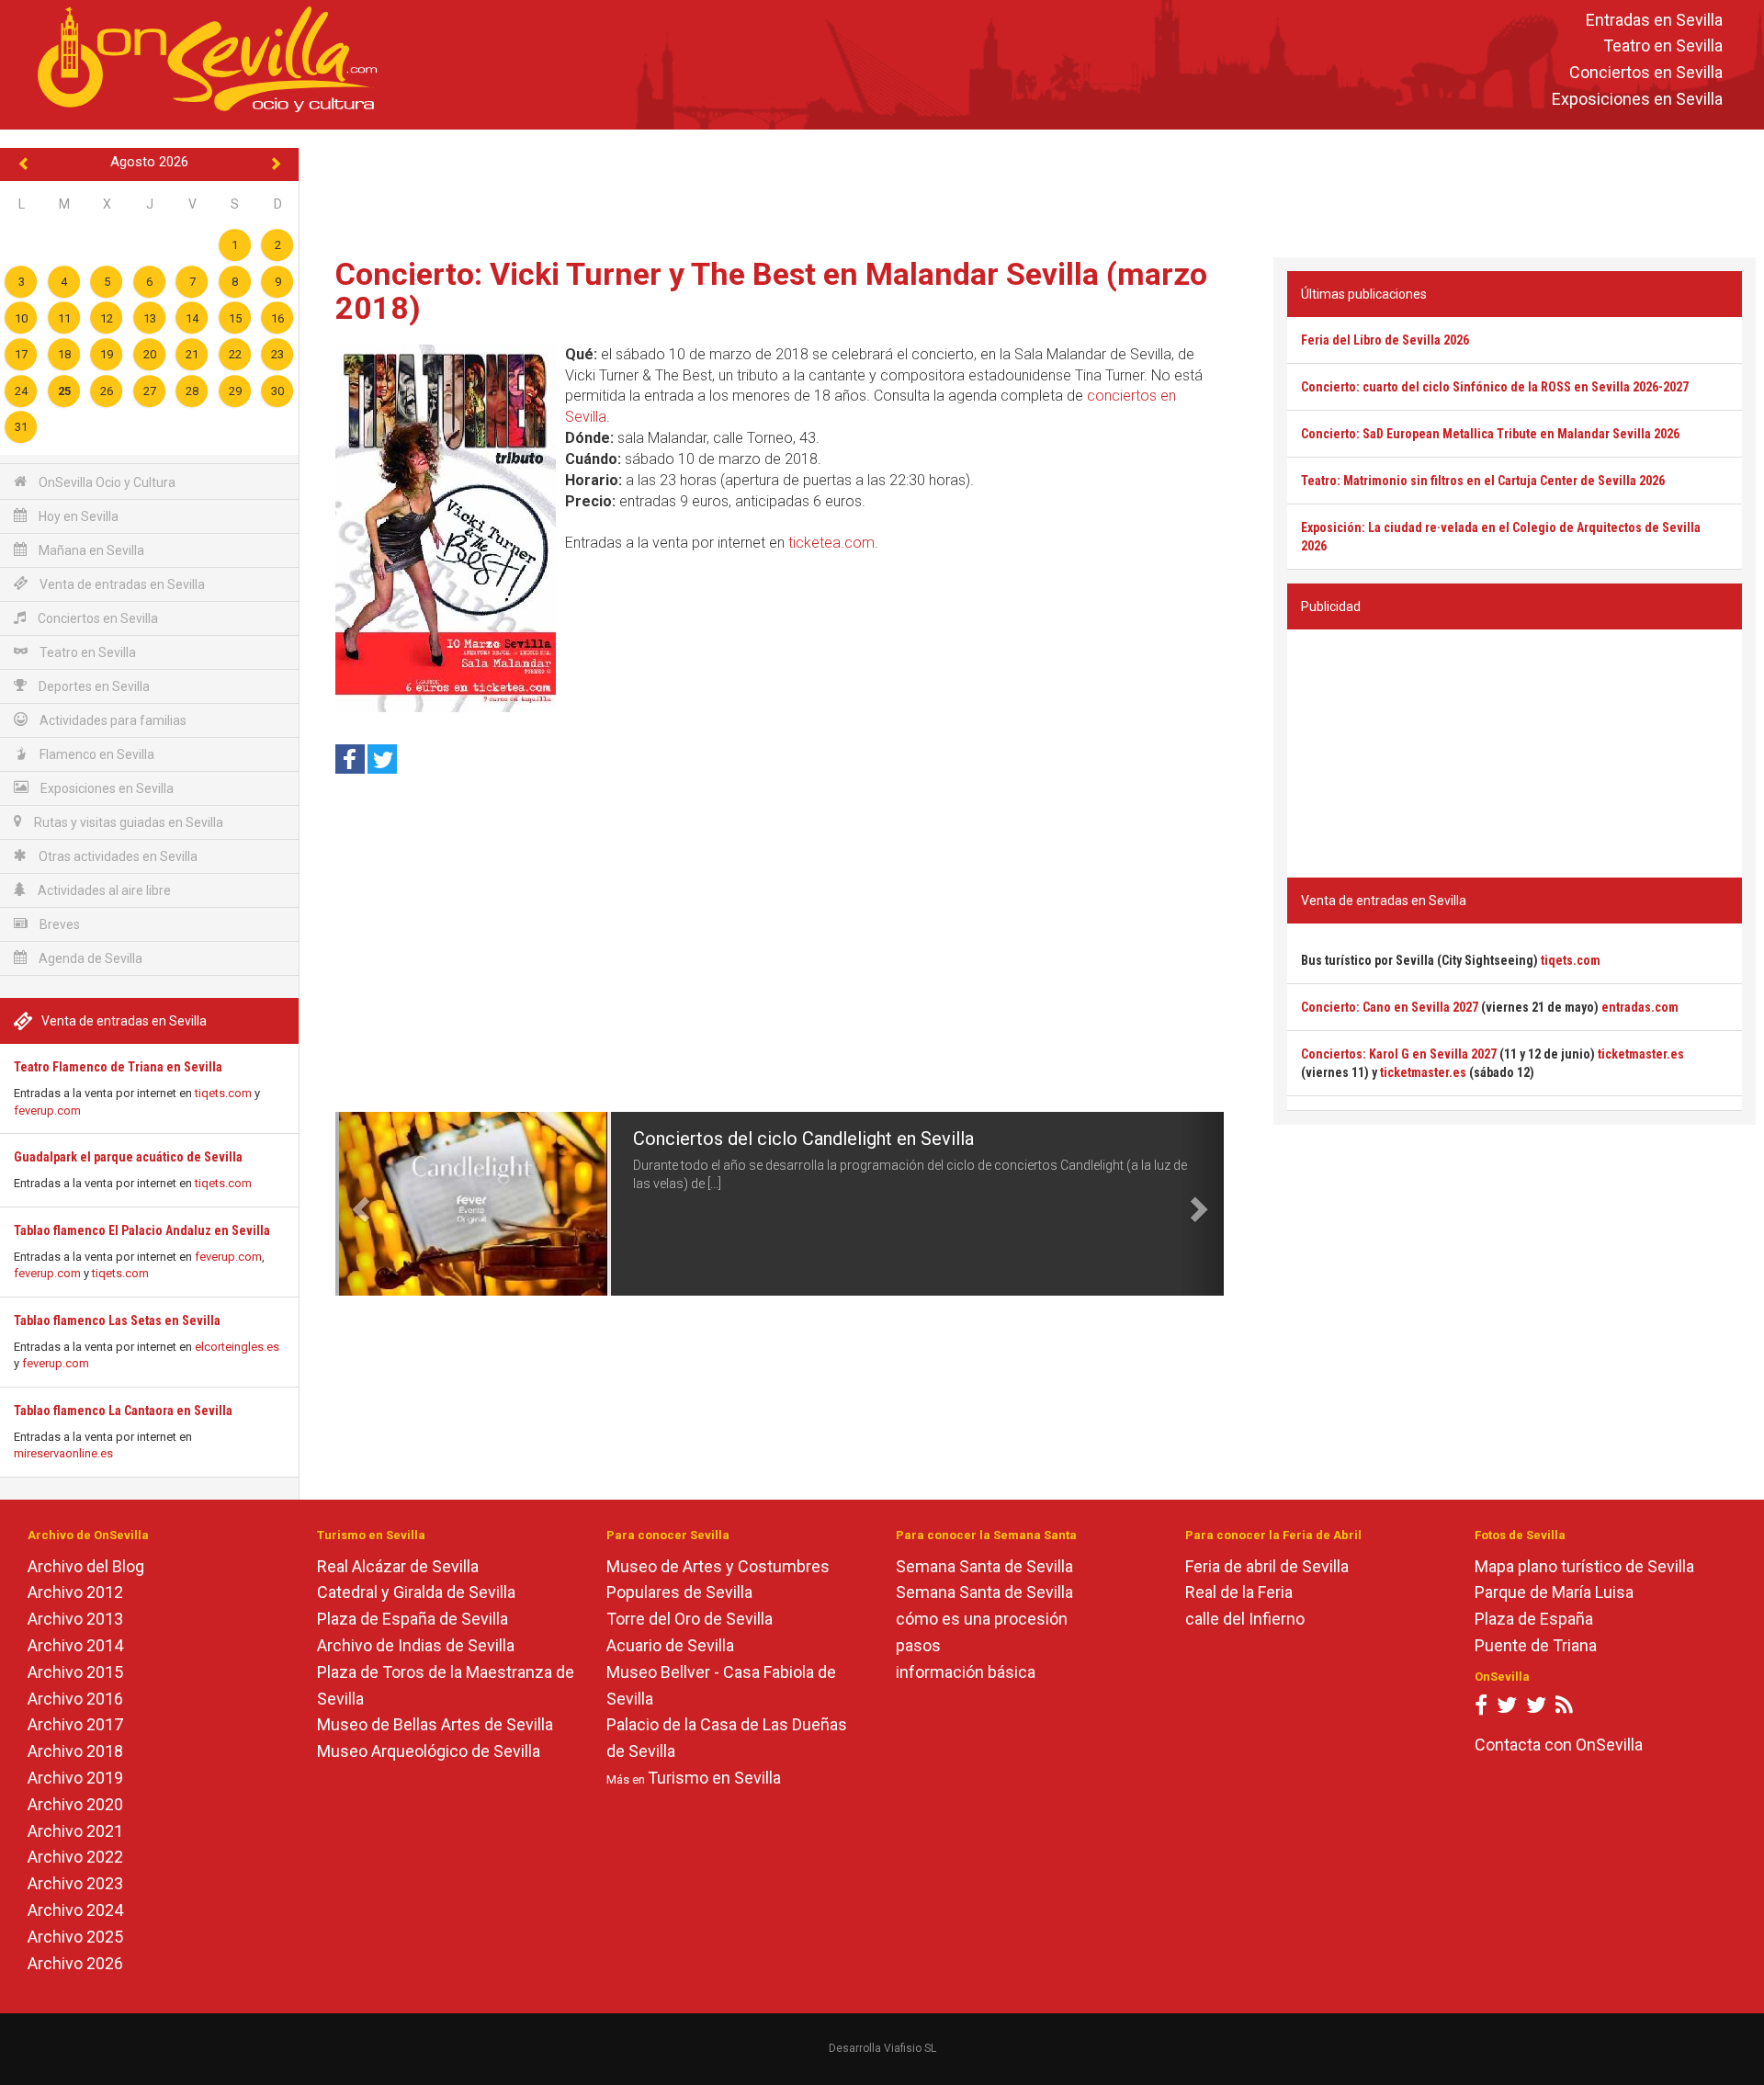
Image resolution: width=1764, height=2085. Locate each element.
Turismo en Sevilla (714, 1778)
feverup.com (47, 1110)
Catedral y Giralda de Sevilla (416, 1592)
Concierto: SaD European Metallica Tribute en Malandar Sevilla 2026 (1490, 434)
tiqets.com (223, 1093)
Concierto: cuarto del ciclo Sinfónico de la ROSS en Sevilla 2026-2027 (1495, 387)
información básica (966, 1672)
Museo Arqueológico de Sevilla (429, 1751)
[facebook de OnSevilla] (1481, 1709)
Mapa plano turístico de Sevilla (1584, 1566)
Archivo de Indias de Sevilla (416, 1645)
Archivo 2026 (75, 1963)
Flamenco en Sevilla (96, 754)
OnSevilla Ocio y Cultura (106, 482)
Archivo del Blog (86, 1566)
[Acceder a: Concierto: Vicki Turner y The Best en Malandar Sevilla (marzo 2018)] (446, 528)
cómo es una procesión (982, 1619)
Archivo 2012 (75, 1592)
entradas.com (1640, 1007)
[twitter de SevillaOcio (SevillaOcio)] (1536, 1709)
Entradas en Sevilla (1654, 20)
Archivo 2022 (75, 1857)
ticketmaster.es (1641, 1054)
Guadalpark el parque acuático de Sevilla (128, 1157)
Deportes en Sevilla (93, 686)
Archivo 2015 (75, 1672)
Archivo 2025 (75, 1937)
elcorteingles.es (237, 1347)
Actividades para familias (112, 720)
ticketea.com (831, 543)
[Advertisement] (1032, 189)
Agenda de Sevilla (89, 958)
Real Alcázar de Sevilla (398, 1566)
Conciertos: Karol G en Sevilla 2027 (1399, 1054)
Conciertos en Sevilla (1646, 73)
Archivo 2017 (75, 1724)
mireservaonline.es (63, 1453)
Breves (58, 924)
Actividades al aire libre (103, 890)
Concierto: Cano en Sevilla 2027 (1390, 1007)
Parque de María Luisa (1554, 1592)
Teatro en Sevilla (1663, 46)
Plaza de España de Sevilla (413, 1619)
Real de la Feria (1239, 1592)
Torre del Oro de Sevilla (690, 1619)
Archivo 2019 (75, 1778)
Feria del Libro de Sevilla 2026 (1385, 340)
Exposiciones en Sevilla (1637, 99)
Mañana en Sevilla (90, 550)
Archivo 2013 (75, 1619)
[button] (357, 1204)
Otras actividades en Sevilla (117, 856)
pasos (918, 1645)
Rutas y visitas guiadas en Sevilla (127, 822)
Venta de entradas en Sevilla (121, 584)
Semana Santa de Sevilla (984, 1566)
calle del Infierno (1245, 1619)
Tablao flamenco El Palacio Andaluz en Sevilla (142, 1230)
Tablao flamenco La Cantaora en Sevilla (123, 1411)
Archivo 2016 (75, 1699)
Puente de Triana (1536, 1645)
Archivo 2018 (75, 1751)
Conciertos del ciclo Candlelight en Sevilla (803, 1139)
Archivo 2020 (75, 1804)
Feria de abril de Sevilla (1267, 1566)
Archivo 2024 (75, 1910)
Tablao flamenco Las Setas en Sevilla (117, 1320)
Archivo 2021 (75, 1831)
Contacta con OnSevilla (1559, 1745)
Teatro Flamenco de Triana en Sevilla (118, 1067)
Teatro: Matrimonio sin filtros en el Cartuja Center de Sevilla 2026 (1483, 481)
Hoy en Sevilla (77, 516)
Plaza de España (1534, 1619)
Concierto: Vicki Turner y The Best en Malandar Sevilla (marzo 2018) (771, 291)
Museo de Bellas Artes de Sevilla (435, 1724)
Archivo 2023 (75, 1883)
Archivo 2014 (75, 1645)
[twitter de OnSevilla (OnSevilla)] (1507, 1709)
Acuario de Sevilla (670, 1645)
